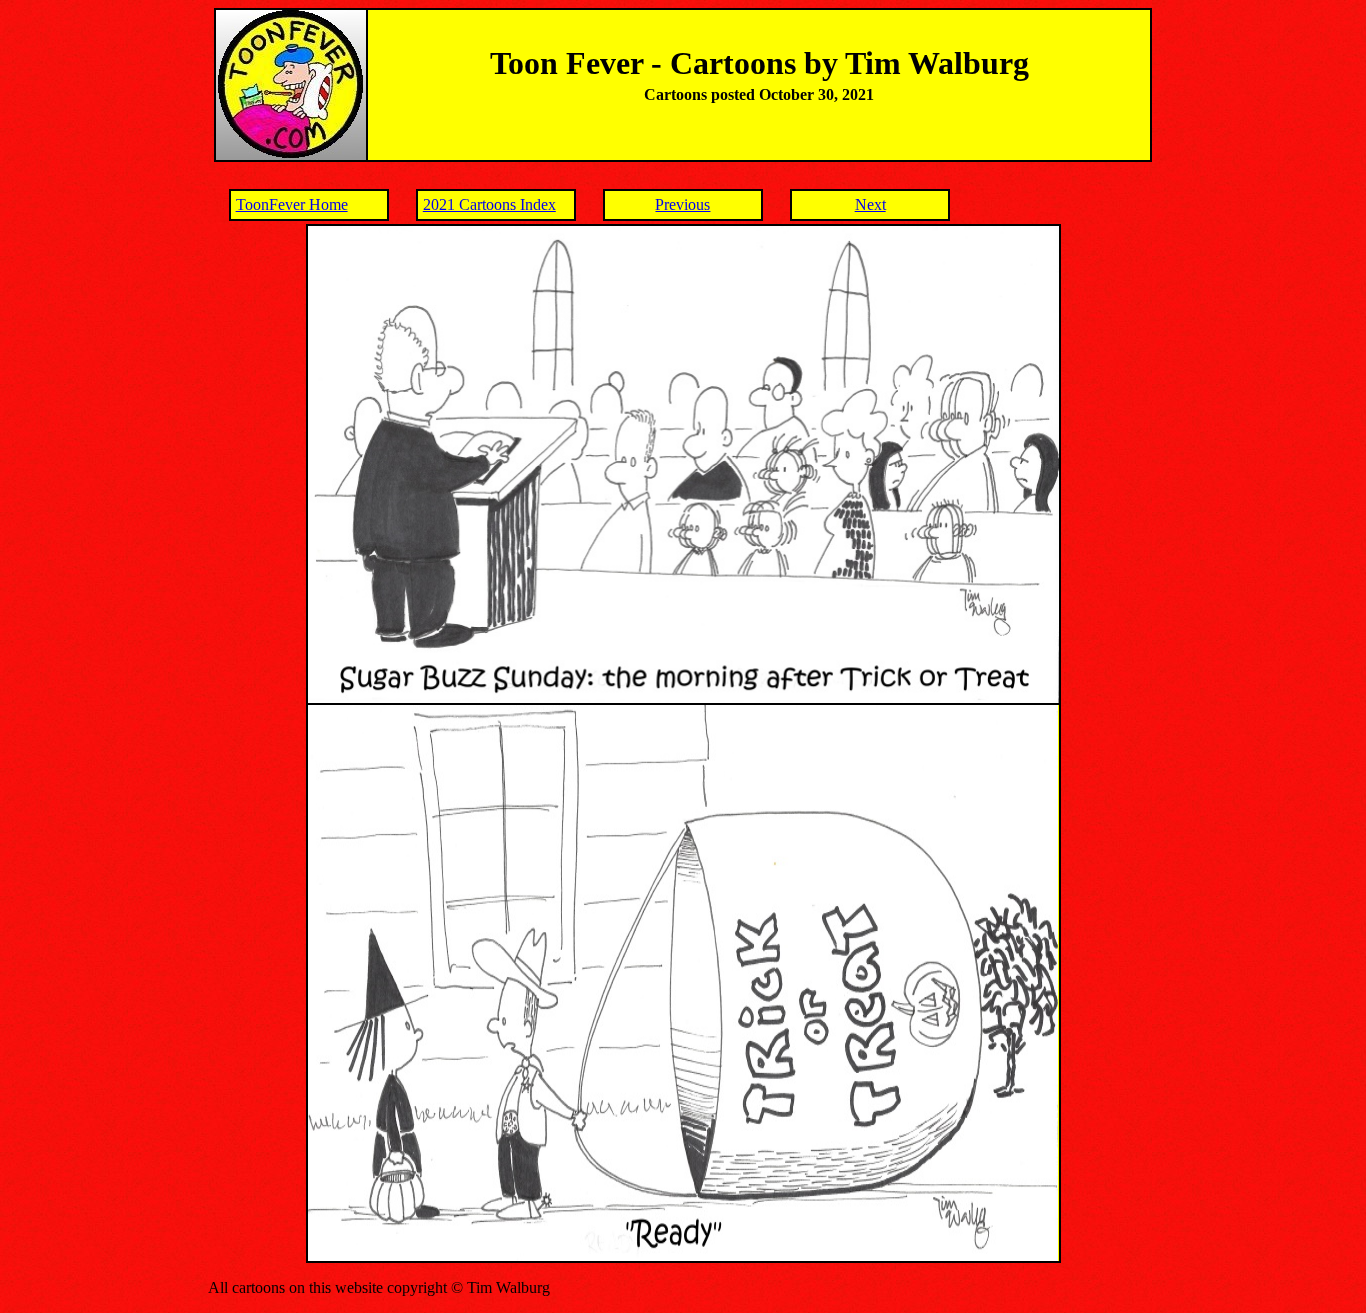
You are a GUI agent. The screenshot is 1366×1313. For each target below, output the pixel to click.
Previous (682, 204)
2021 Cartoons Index (489, 204)
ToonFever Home (292, 204)
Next (870, 204)
